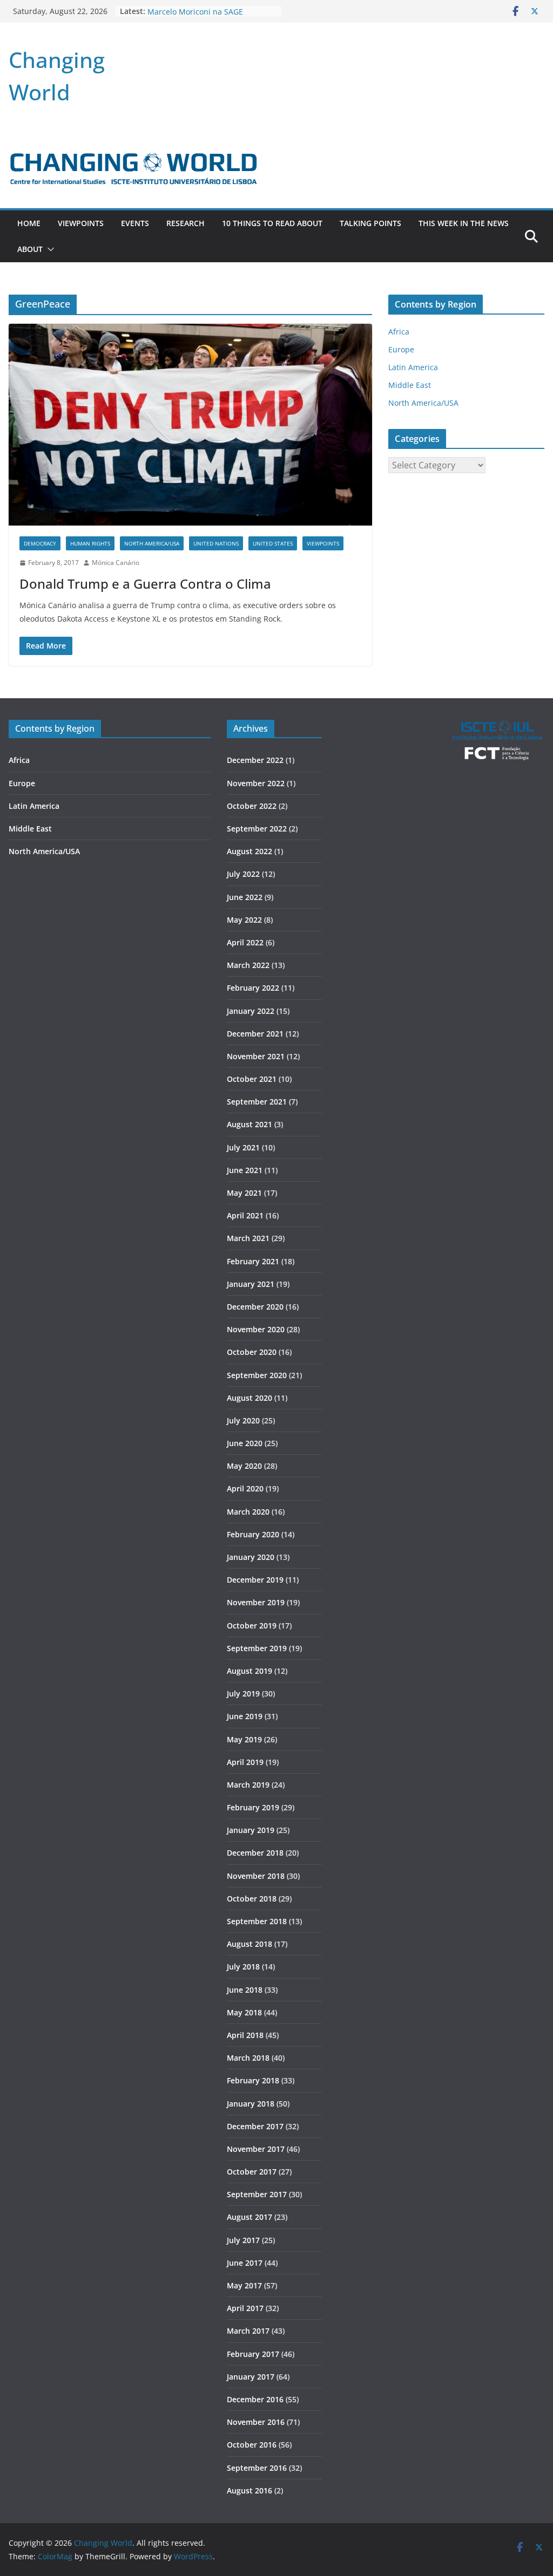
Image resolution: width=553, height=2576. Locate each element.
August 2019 (249, 1671)
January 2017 (251, 2377)
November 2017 (256, 2149)
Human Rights (90, 543)
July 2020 (243, 1420)
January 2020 (251, 1557)
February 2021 (253, 1261)
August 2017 (249, 2217)
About (30, 249)
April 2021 (245, 1215)
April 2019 (245, 1762)
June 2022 (245, 897)
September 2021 (257, 1102)
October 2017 (252, 2172)
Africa (399, 332)
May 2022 (244, 920)
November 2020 (256, 1329)
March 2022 (248, 965)
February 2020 (253, 1534)
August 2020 (249, 1398)
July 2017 (243, 2240)
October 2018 (252, 1899)
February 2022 (253, 988)
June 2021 (245, 1170)
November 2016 (256, 2422)
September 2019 (257, 1648)
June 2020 (245, 1443)
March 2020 (248, 1512)
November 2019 (256, 1602)
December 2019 (255, 1580)
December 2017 (255, 2126)
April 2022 (245, 942)
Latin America (413, 367)
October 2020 (252, 1352)
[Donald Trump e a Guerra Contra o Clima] (190, 425)
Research (186, 223)
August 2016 (249, 2490)
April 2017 (245, 2308)
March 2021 (248, 1238)
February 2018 (253, 2080)
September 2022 (257, 829)
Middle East (410, 385)
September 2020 (257, 1375)
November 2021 (256, 1056)
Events (135, 223)
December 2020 (255, 1307)
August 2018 (249, 1944)
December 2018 (255, 1853)
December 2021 (255, 1034)
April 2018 (245, 2035)
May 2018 (244, 2012)
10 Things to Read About (272, 223)
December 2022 (255, 760)
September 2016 (257, 2468)
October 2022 (252, 806)
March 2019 (248, 1785)
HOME (29, 223)
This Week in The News (464, 223)
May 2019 (244, 1739)
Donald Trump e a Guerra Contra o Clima (145, 584)
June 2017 (245, 2263)
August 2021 (249, 1124)
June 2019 (245, 1716)
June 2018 (245, 1990)
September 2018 (257, 1921)
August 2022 (249, 851)
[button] (49, 249)
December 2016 (255, 2399)
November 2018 (256, 1876)
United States (273, 543)
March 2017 (248, 2331)
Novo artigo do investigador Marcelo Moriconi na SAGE (197, 16)
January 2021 (251, 1284)
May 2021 (244, 1193)
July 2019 (243, 1694)
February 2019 (253, 1807)
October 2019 (252, 1626)
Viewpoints (81, 223)
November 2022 (256, 783)
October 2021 (252, 1079)
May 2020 (244, 1466)
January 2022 (251, 1011)
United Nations (216, 543)
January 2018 (251, 2104)
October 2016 (252, 2445)
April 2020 (245, 1488)
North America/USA (152, 543)
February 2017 (253, 2354)
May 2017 (244, 2285)
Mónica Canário (116, 563)
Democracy (40, 543)
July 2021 (243, 1147)
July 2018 (243, 1967)
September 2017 (257, 2194)
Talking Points (370, 223)
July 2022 (243, 874)
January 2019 (251, 1830)
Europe (401, 349)
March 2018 (248, 2058)
